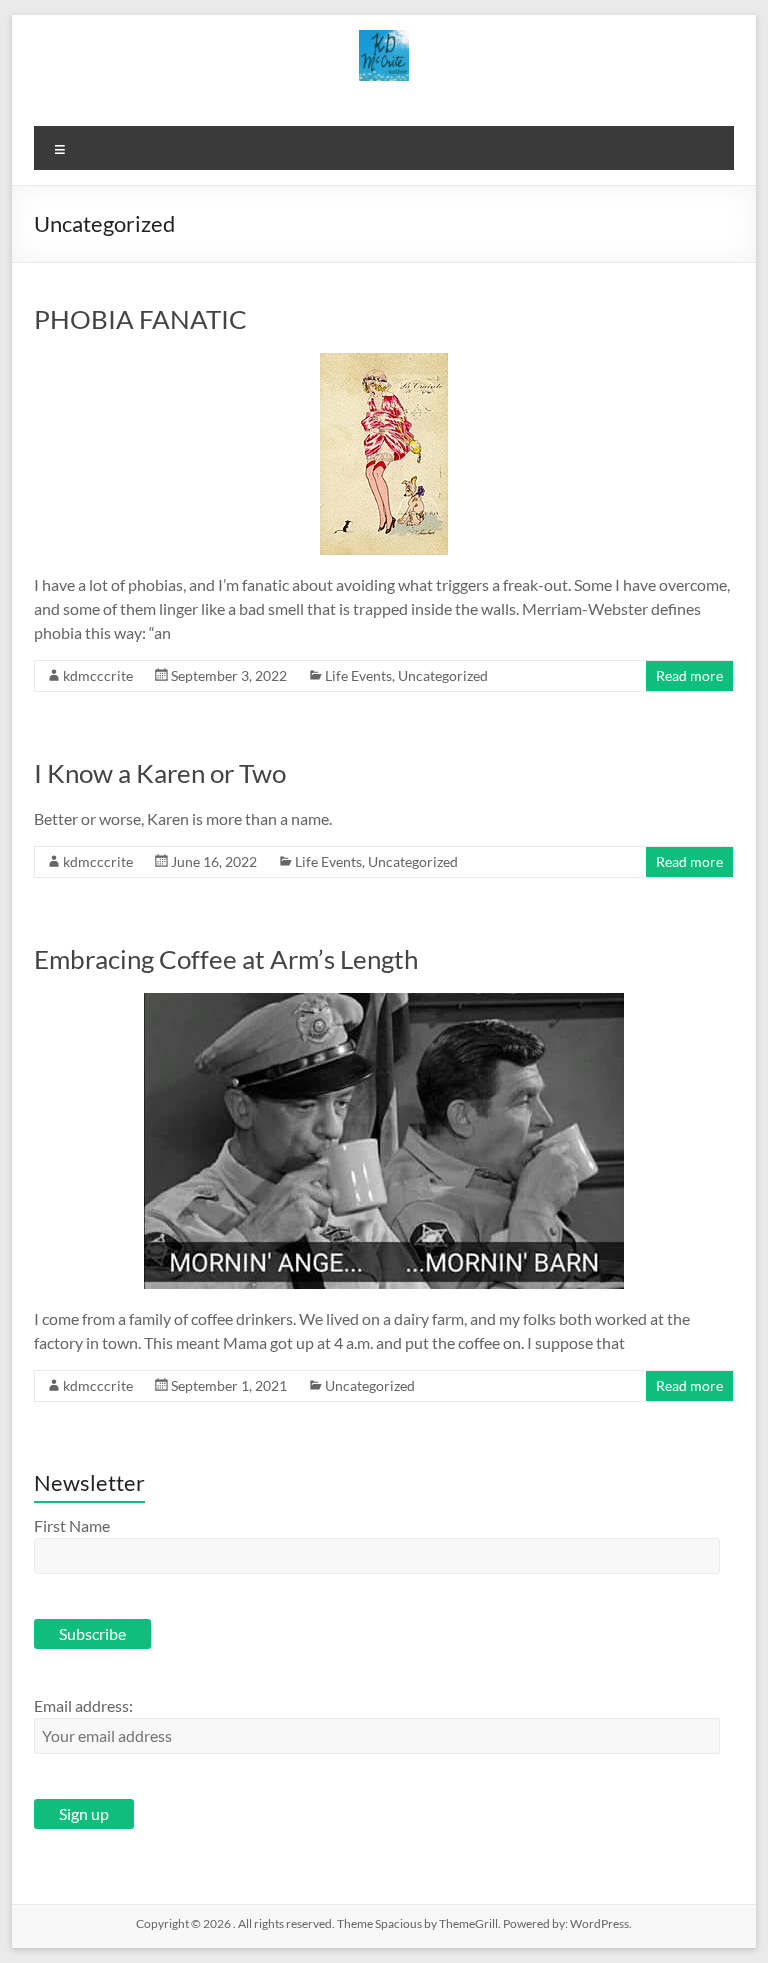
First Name (72, 1525)
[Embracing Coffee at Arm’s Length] (384, 1002)
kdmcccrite (98, 675)
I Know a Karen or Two (160, 773)
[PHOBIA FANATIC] (384, 362)
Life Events (358, 675)
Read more (689, 675)
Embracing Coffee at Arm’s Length (226, 959)
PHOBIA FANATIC (140, 319)
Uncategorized (443, 675)
